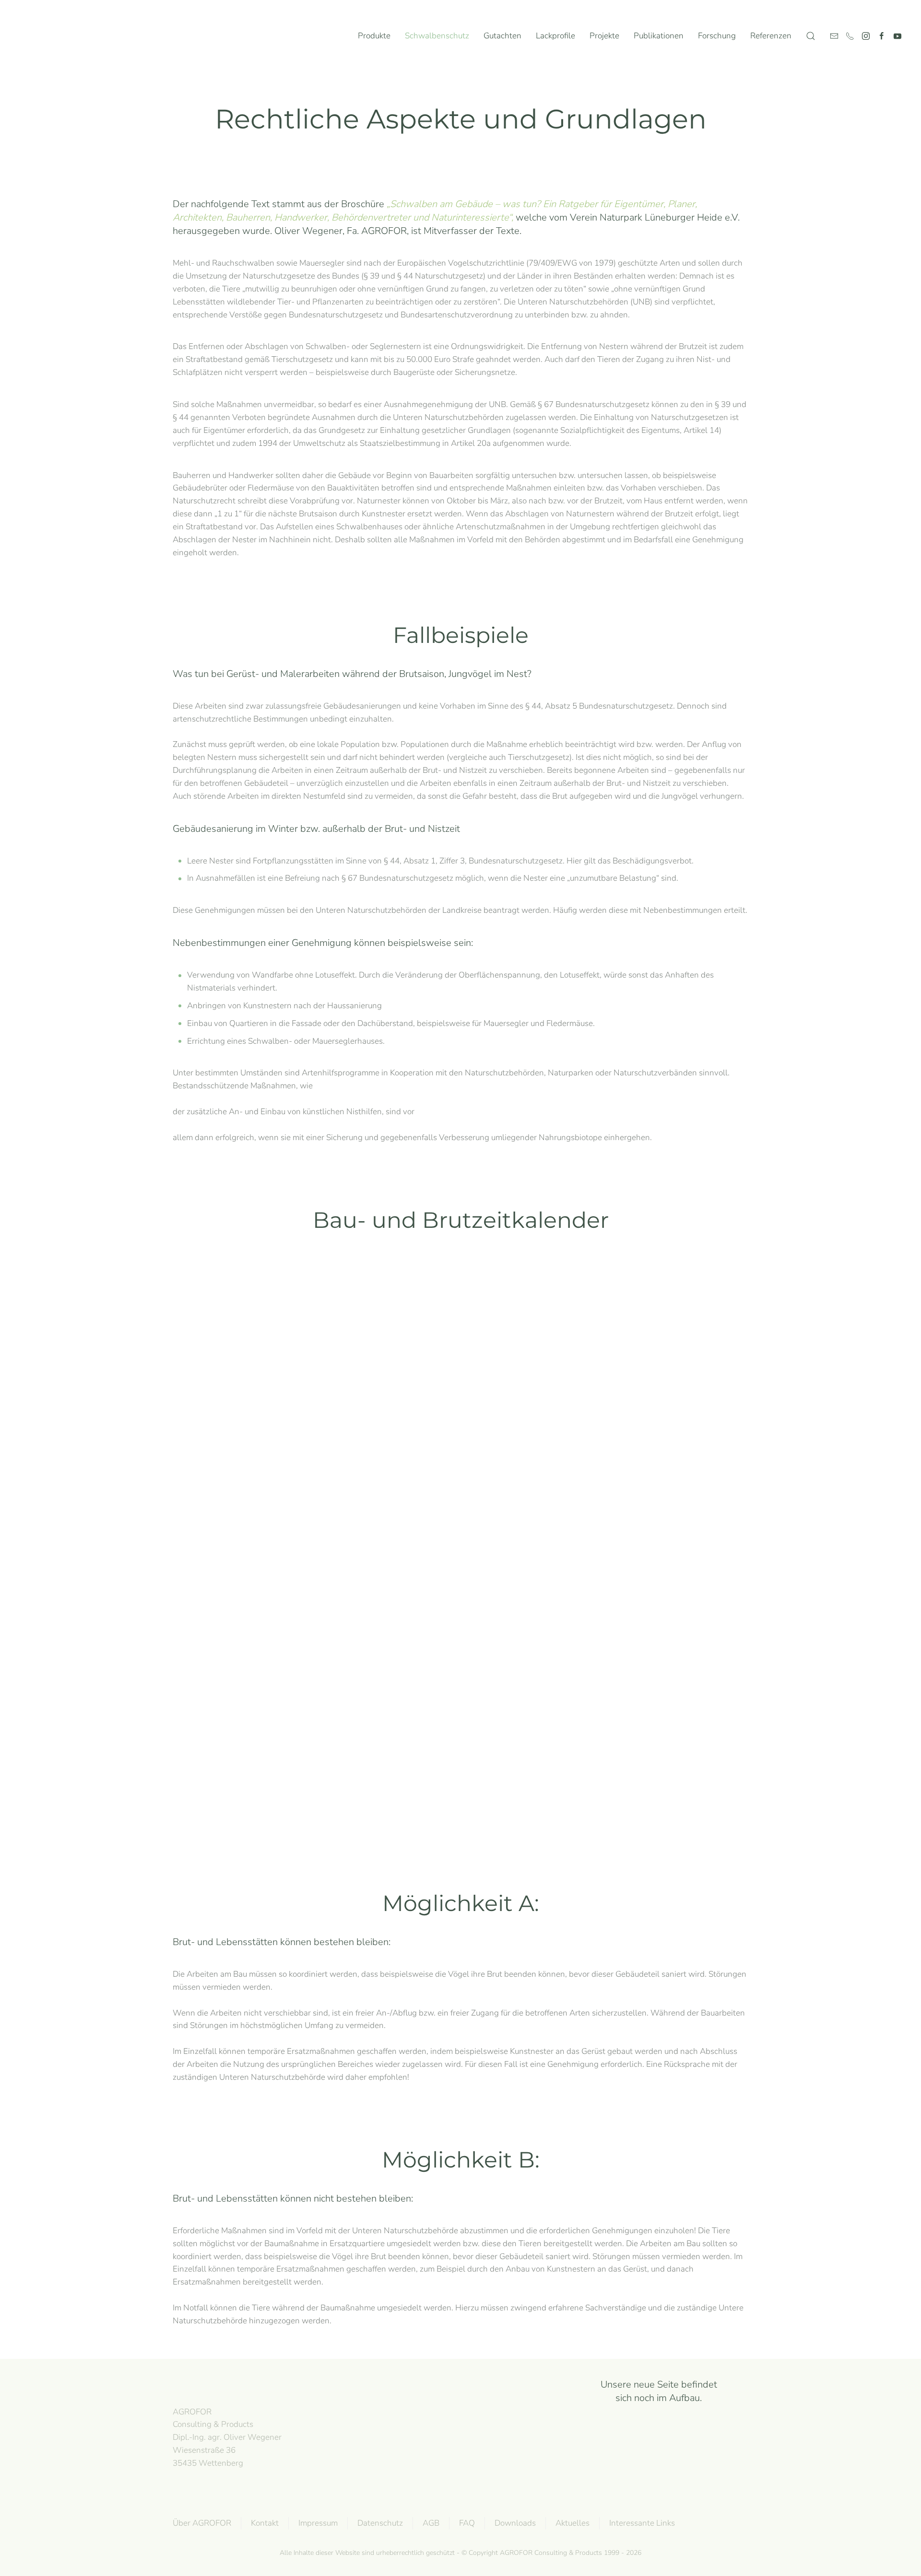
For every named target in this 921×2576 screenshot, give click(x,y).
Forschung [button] (717, 36)
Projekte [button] (604, 36)
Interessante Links (642, 2523)
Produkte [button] (374, 36)
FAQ (467, 2523)
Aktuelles (573, 2523)
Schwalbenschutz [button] (437, 36)
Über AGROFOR (202, 2523)
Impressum (318, 2523)
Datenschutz (380, 2523)
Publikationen (659, 36)
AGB (431, 2523)
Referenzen (771, 36)
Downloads (515, 2523)
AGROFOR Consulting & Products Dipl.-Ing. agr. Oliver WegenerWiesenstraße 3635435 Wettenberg (227, 2437)
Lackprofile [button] (555, 36)
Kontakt (265, 2523)
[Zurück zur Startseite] (57, 36)
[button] (811, 36)
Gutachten (502, 36)
